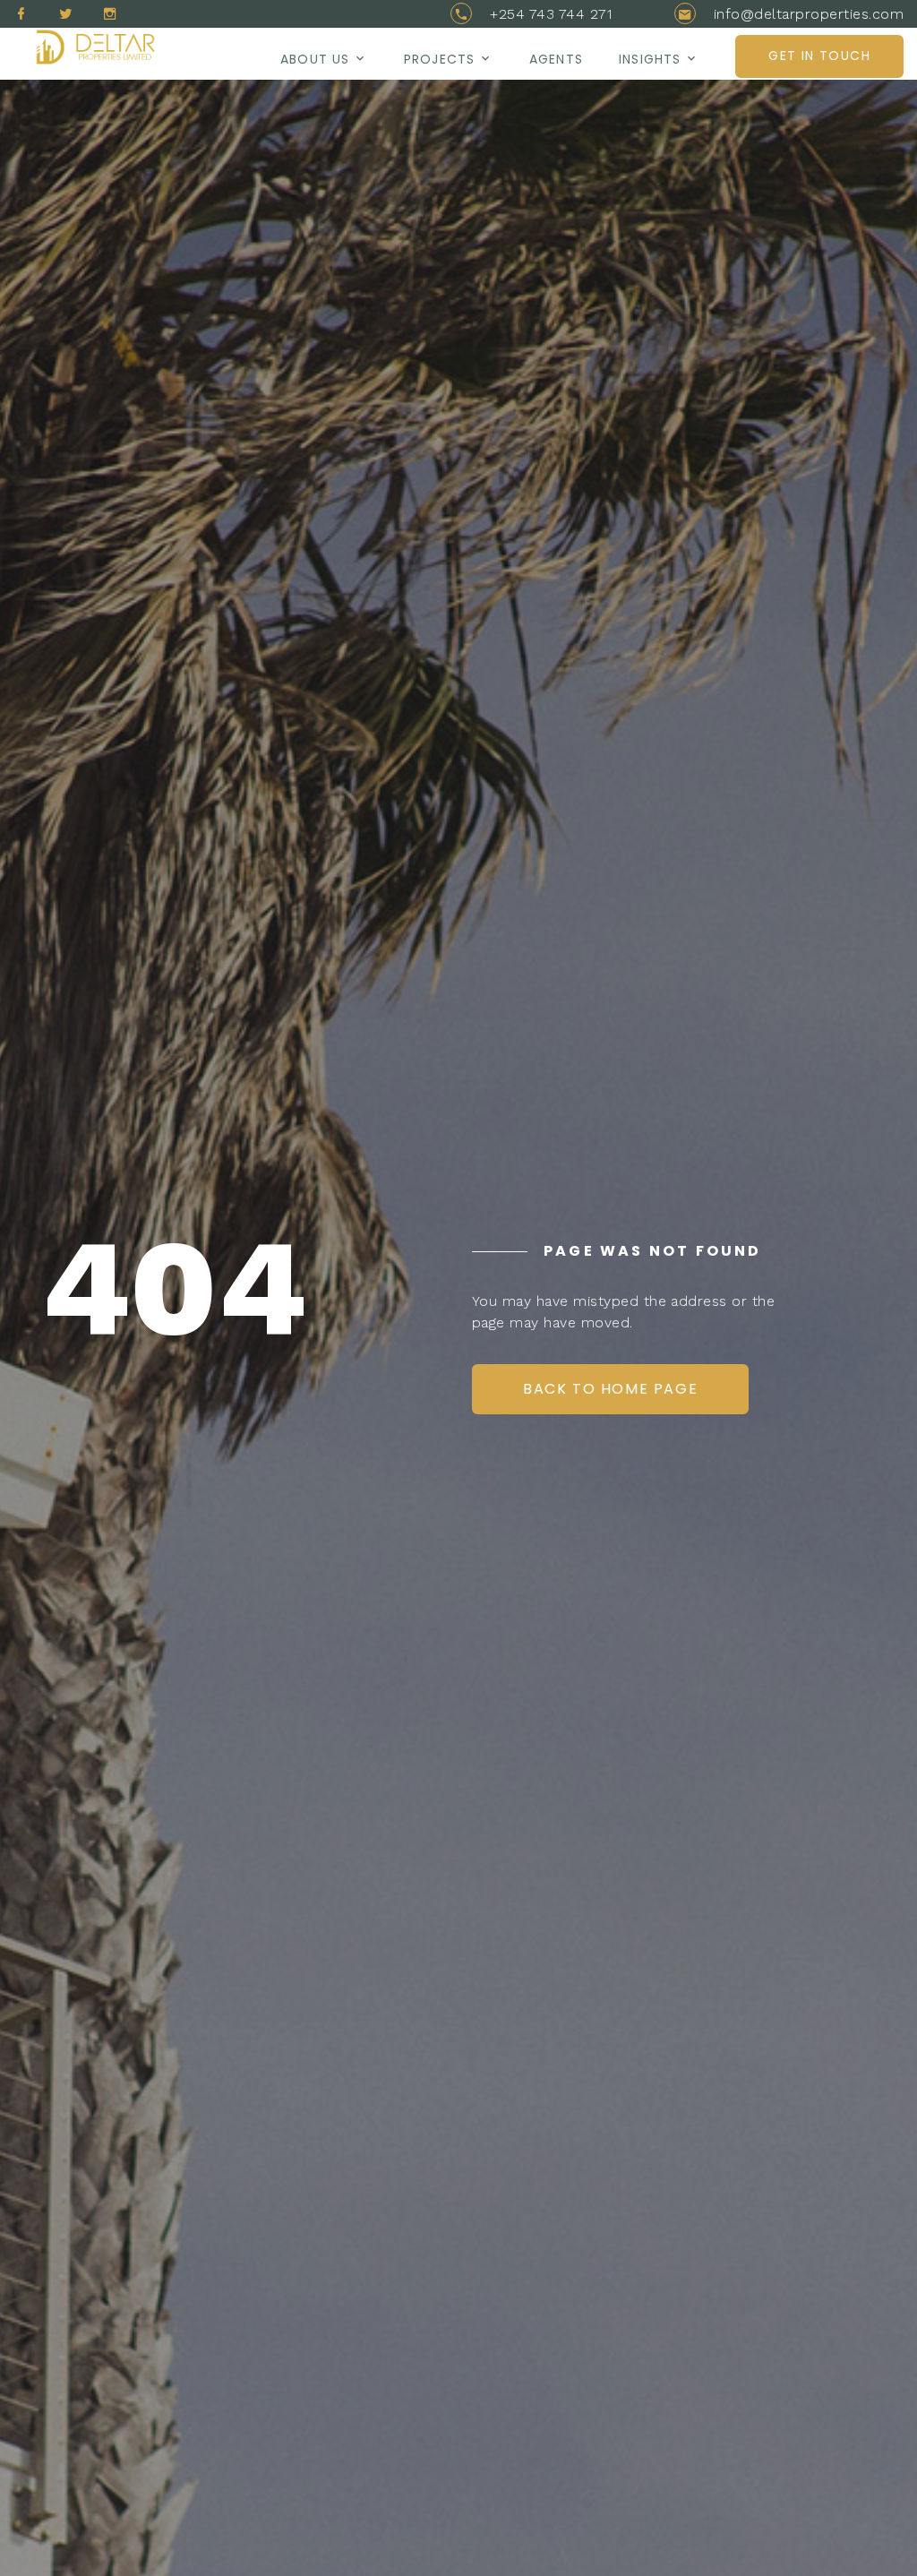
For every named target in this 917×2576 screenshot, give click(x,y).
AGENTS (556, 59)
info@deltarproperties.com (809, 14)
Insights (650, 59)
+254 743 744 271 (551, 14)
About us (315, 59)
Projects (439, 59)
